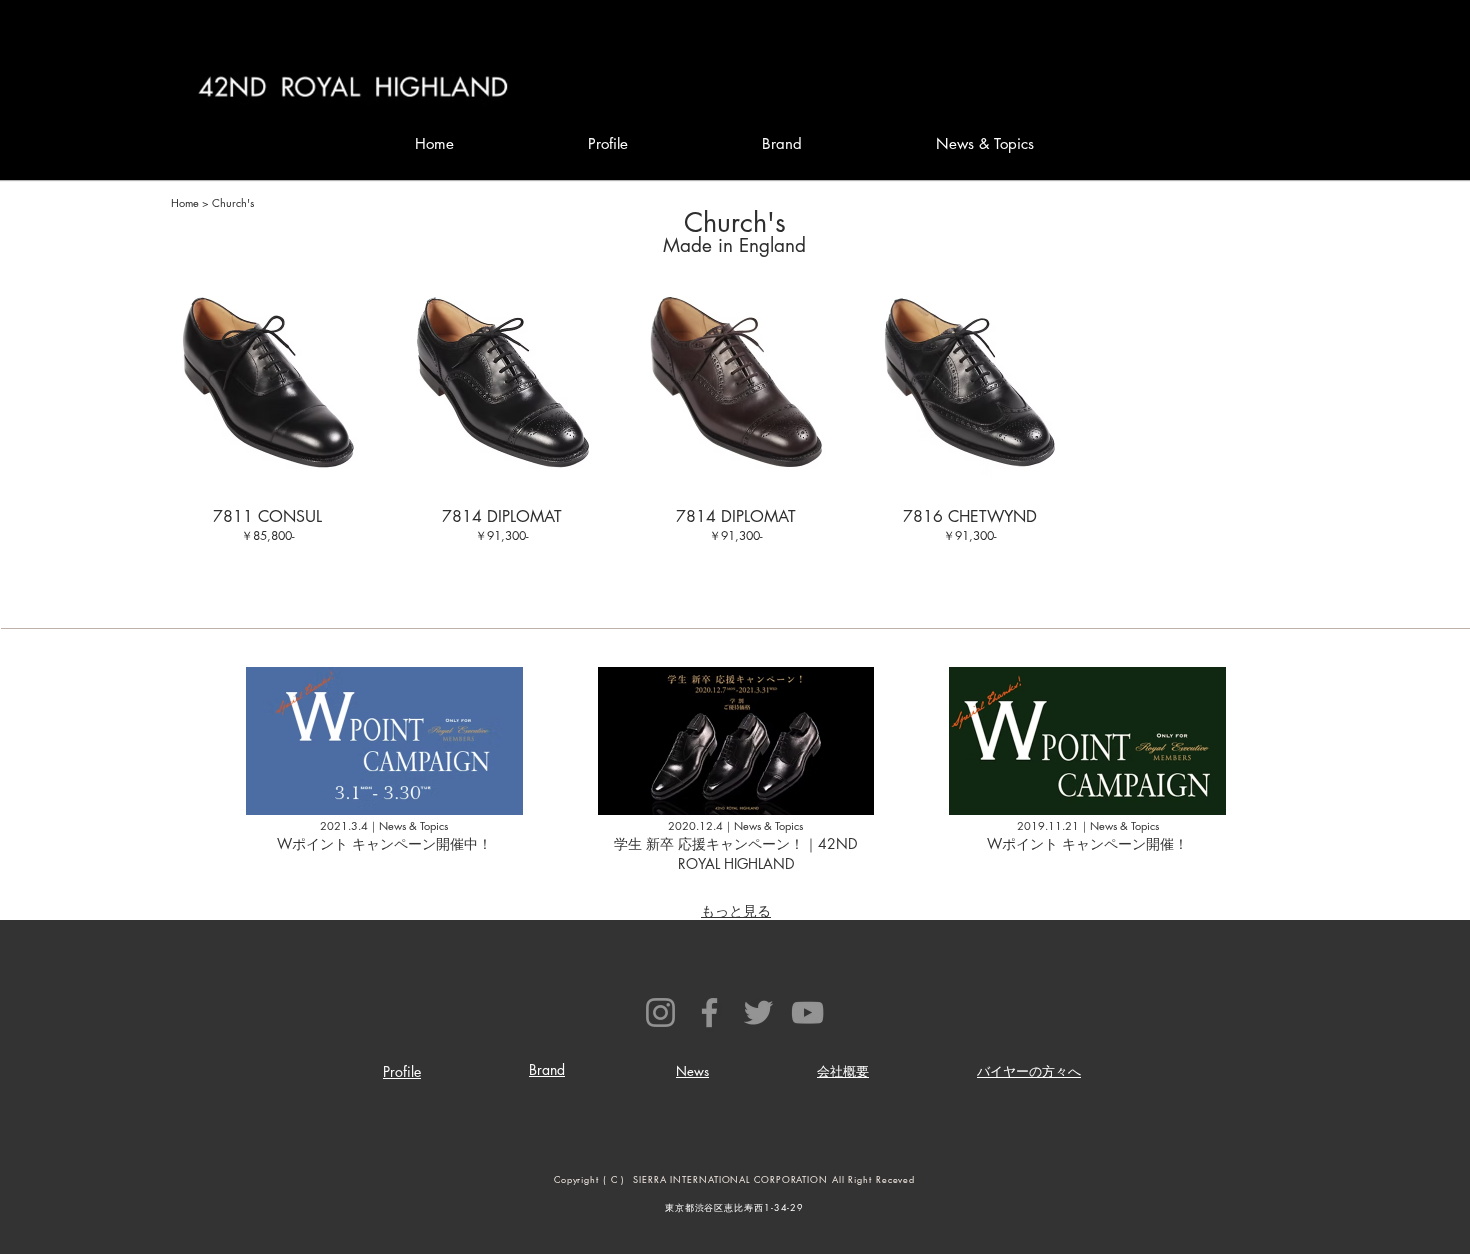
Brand (547, 1069)
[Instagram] (660, 1012)
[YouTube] (807, 1012)
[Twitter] (758, 1012)
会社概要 (843, 1071)
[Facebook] (709, 1012)
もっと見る (736, 910)
